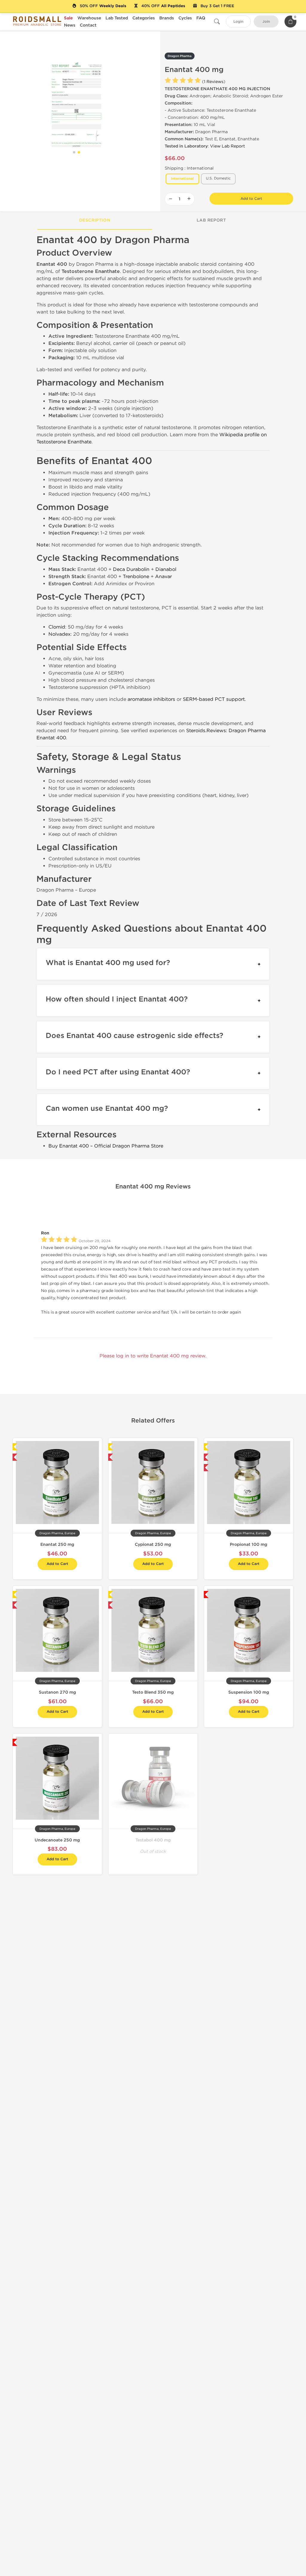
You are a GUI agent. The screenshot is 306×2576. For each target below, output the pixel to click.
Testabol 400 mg (153, 1840)
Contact (88, 25)
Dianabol (166, 569)
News (70, 25)
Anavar (163, 576)
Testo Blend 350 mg (153, 1692)
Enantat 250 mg (57, 1544)
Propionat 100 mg (248, 1544)
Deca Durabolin (131, 569)
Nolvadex (59, 634)
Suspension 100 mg (249, 1692)
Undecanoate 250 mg (57, 1840)
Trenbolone (136, 576)
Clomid (57, 627)
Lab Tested (117, 18)
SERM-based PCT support (214, 699)
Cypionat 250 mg (153, 1544)
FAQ (201, 18)
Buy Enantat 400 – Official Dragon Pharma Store (106, 1146)
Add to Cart (251, 199)
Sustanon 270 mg (57, 1692)
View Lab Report (228, 146)
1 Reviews (214, 82)
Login (238, 22)
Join (266, 22)
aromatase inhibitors (151, 699)
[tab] (95, 221)
